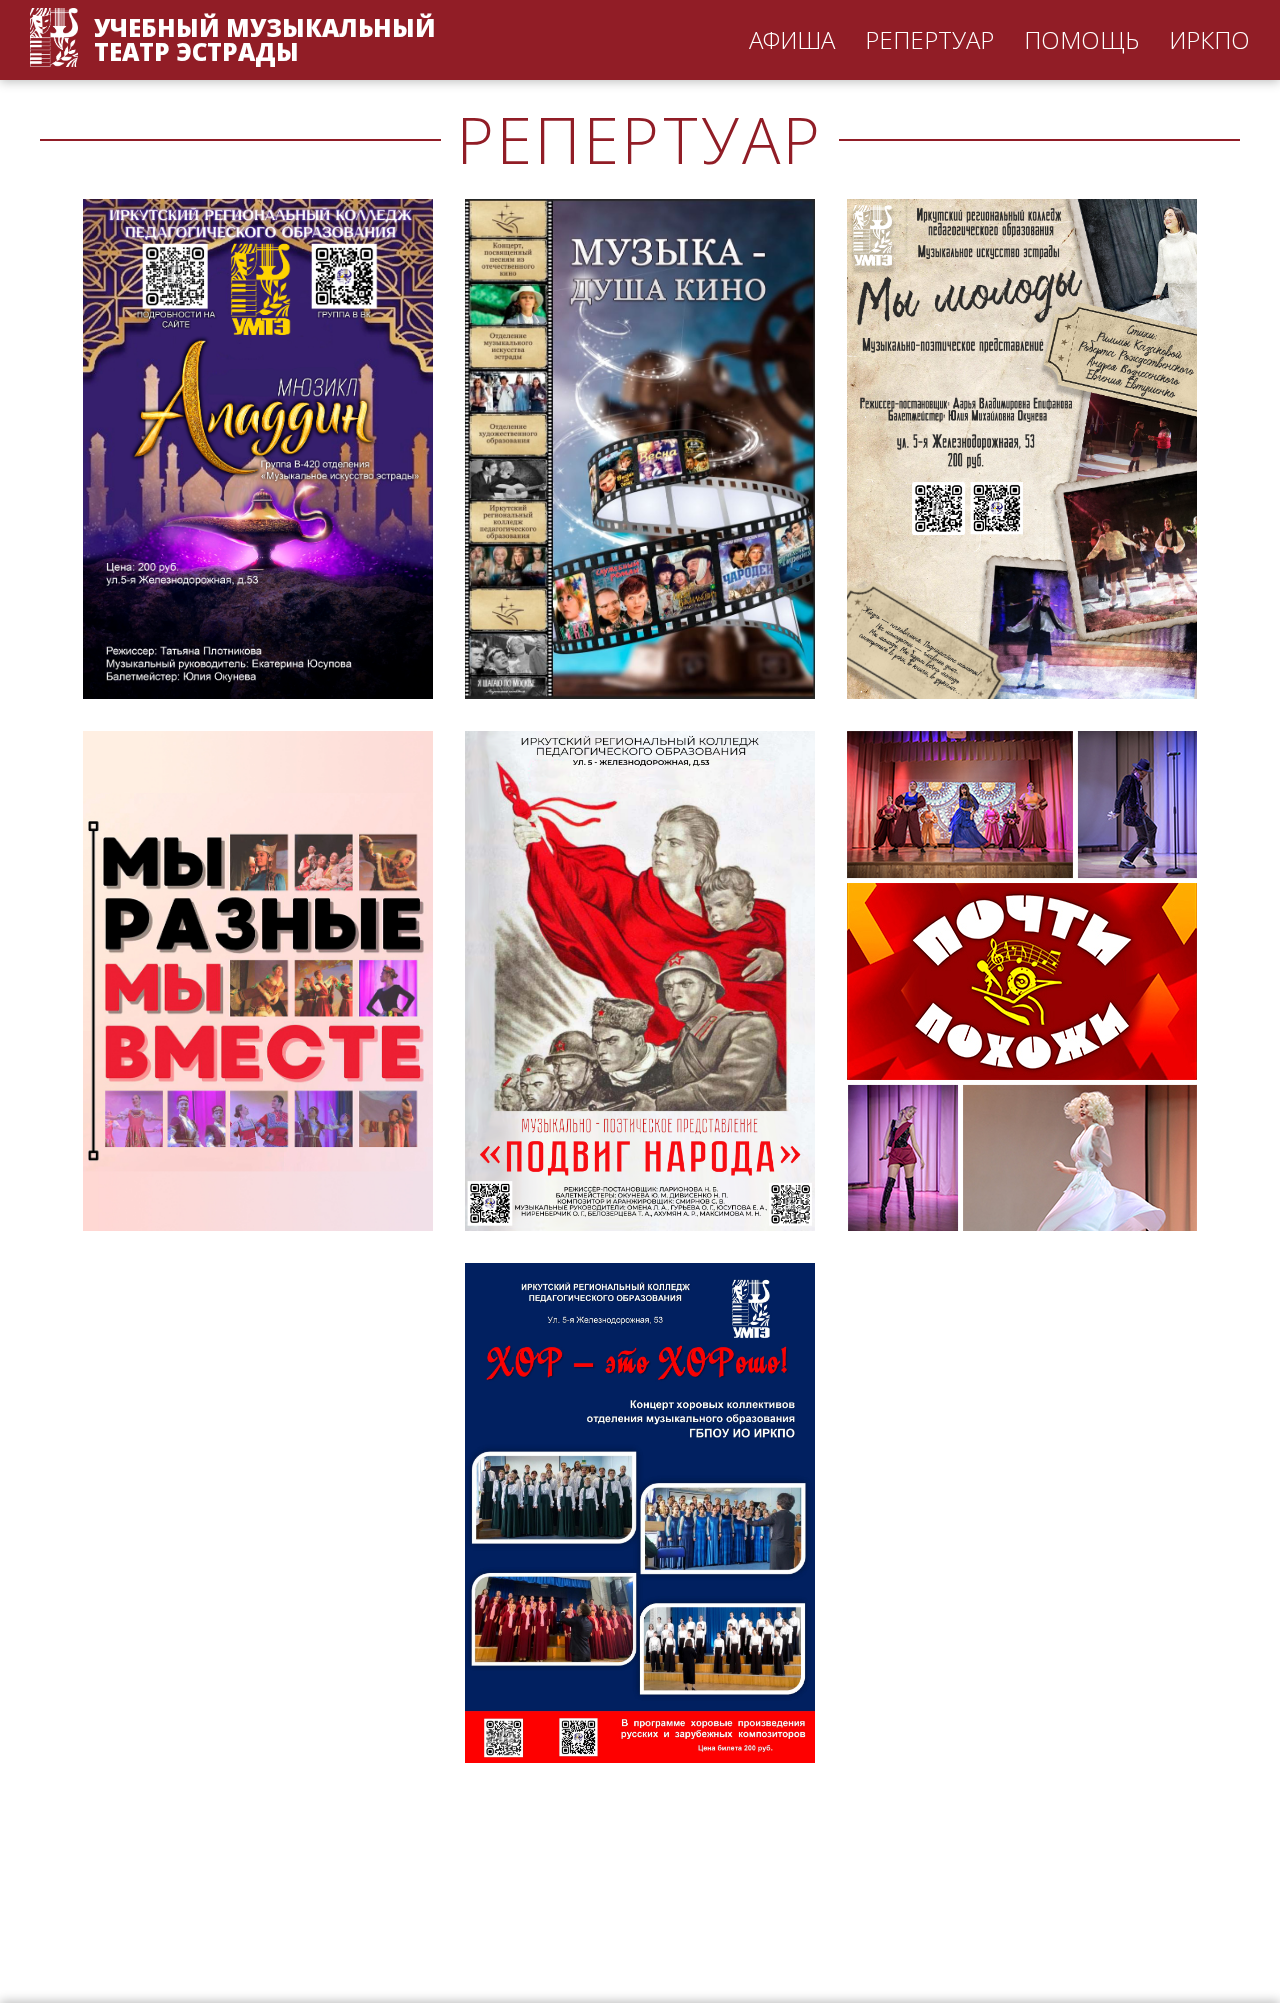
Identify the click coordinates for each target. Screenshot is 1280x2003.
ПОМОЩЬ (1081, 39)
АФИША (792, 39)
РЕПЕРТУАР (929, 39)
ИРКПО (1209, 39)
